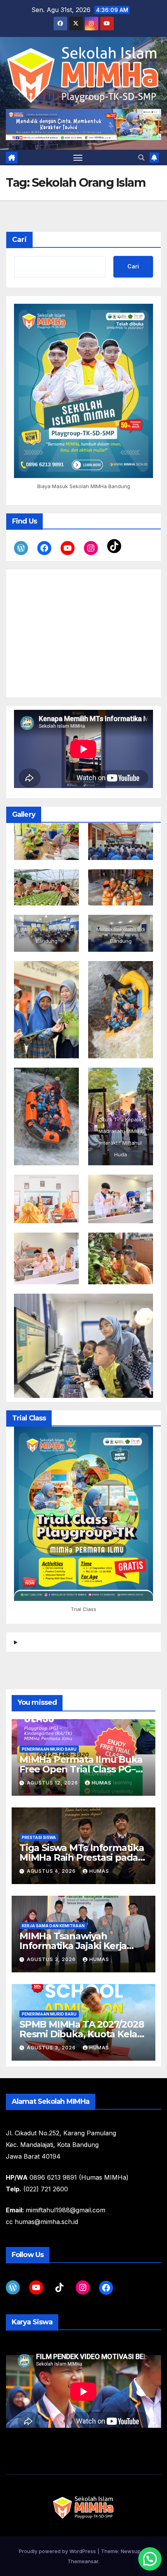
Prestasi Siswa (39, 1837)
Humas (102, 1783)
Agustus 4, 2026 (52, 1871)
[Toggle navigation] (78, 158)
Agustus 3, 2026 (52, 1959)
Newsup (131, 2551)
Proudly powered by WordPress (58, 2551)
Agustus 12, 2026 (53, 1783)
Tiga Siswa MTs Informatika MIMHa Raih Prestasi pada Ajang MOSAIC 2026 (82, 1857)
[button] (141, 158)
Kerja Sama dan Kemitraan (53, 1926)
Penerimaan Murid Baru (49, 1749)
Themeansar (83, 2561)
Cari (19, 240)
